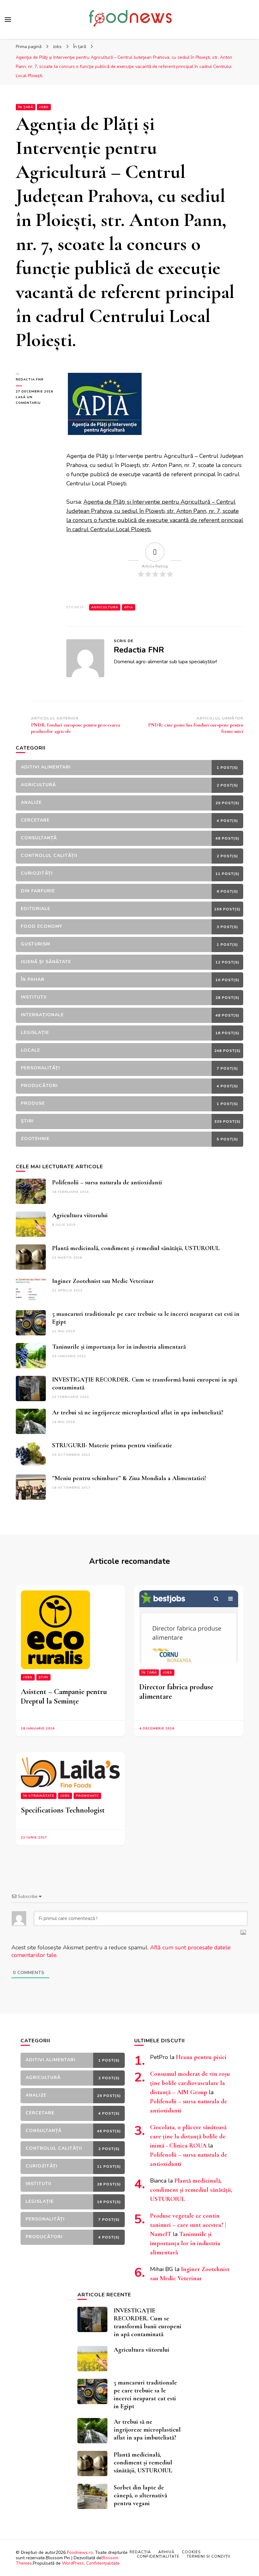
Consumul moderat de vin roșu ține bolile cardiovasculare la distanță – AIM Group (190, 2083)
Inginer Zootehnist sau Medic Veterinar (103, 1281)
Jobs (44, 107)
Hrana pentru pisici (201, 2057)
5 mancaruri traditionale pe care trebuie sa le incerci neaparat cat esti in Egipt (145, 2394)
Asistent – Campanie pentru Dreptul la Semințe (64, 1696)
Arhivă (166, 2552)
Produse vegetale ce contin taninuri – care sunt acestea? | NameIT (188, 2225)
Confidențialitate (103, 2563)
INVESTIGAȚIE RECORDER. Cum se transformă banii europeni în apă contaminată (148, 2322)
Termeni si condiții (208, 2556)
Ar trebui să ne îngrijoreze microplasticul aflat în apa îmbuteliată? (138, 1413)
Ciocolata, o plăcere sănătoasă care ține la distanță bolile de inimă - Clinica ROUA (188, 2136)
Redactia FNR (30, 380)
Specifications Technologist (63, 1810)
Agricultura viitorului (80, 1215)
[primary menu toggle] (8, 20)
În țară (26, 107)
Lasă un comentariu (36, 400)
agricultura (105, 607)
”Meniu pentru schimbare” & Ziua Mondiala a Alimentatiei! (129, 1478)
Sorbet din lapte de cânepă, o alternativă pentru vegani (140, 2495)
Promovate (87, 1796)
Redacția (140, 2552)
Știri (43, 1677)
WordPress (73, 2563)
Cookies (191, 2552)
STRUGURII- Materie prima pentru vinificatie (112, 1445)
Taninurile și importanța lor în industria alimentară (119, 1347)
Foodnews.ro (80, 2552)
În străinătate (39, 1796)
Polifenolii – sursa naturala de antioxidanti (107, 1182)
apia (129, 607)
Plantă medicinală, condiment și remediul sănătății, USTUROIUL (136, 1248)
